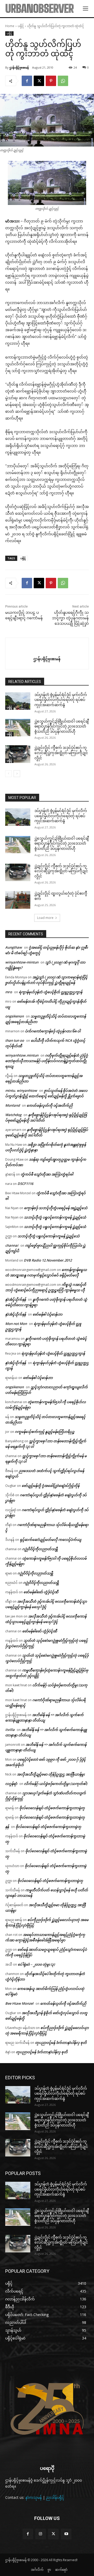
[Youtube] (66, 2534)
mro (9, 992)
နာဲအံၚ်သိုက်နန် (16, 1299)
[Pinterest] (51, 81)
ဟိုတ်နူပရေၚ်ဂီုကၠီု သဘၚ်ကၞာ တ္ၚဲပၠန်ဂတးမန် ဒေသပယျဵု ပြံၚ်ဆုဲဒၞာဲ (70, 618)
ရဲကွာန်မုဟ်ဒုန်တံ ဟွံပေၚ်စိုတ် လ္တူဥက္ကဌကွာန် (51, 992)
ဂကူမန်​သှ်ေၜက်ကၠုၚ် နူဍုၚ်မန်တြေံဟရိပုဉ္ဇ (45, 1432)
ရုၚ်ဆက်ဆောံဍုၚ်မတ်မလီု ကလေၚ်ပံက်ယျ (51, 1539)
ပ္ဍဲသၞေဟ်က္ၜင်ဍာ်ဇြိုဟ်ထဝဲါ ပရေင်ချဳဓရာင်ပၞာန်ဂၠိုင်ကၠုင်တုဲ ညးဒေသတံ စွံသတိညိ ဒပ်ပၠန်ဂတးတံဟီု (62, 726)
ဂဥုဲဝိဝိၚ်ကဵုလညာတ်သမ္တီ (40, 1549)
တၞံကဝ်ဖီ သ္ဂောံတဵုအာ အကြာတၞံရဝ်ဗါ (47, 1174)
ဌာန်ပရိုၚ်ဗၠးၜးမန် (19, 67)
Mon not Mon (16, 1324)
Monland (13, 1105)
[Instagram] (41, 2534)
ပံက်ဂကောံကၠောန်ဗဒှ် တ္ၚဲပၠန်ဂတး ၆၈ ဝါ (53, 1031)
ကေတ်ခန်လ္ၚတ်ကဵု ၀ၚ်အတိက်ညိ (50, 1105)
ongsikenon (14, 1016)
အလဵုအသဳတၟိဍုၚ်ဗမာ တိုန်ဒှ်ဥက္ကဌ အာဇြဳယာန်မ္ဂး (51, 1774)
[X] (39, 81)
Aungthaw (14, 947)
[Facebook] (27, 81)
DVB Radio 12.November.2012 (48, 1260)
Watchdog (13, 1115)
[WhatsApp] (63, 81)
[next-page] (17, 774)
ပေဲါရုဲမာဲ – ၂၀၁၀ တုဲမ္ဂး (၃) (36, 1964)
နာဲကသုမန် (34, 2497)
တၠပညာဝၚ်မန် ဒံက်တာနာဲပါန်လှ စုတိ (61, 2042)
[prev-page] (8, 774)
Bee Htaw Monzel (19, 2003)
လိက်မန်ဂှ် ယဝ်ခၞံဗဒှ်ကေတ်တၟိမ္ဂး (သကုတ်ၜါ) (56, 1784)
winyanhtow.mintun (22, 1055)
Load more (45, 918)
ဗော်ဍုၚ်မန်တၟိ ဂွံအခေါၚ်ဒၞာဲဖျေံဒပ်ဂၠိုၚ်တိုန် (51, 1486)
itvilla (10, 1730)
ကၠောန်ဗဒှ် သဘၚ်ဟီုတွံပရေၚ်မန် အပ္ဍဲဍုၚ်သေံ (56, 1208)
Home (10, 26)
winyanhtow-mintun (22, 962)
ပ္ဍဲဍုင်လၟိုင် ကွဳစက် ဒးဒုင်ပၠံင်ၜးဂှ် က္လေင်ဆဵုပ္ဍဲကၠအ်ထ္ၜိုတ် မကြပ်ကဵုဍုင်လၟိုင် (61, 753)
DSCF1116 (25, 1184)
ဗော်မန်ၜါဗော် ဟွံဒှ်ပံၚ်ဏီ (41, 1592)
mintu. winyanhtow (21, 1090)
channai (12, 1245)
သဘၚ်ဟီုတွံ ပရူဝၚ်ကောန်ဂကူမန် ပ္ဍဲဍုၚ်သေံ (55, 1217)
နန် (7, 1827)
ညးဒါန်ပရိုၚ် (55, 2497)
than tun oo (15, 1040)
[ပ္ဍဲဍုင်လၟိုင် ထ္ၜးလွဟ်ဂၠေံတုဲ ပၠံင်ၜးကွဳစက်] (18, 900)
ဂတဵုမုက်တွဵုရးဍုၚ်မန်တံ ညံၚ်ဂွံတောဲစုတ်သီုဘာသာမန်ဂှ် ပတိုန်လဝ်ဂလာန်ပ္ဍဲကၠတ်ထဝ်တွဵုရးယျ (47, 1061)
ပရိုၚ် (21, 26)
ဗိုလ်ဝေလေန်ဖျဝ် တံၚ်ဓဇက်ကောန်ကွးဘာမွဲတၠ (52, 1808)
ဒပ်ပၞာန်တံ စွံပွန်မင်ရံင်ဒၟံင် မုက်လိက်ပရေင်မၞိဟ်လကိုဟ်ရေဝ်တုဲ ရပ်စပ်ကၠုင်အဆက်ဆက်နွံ (61, 700)
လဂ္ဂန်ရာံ (11, 1784)
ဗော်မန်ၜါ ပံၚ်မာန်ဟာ (48, 1314)
